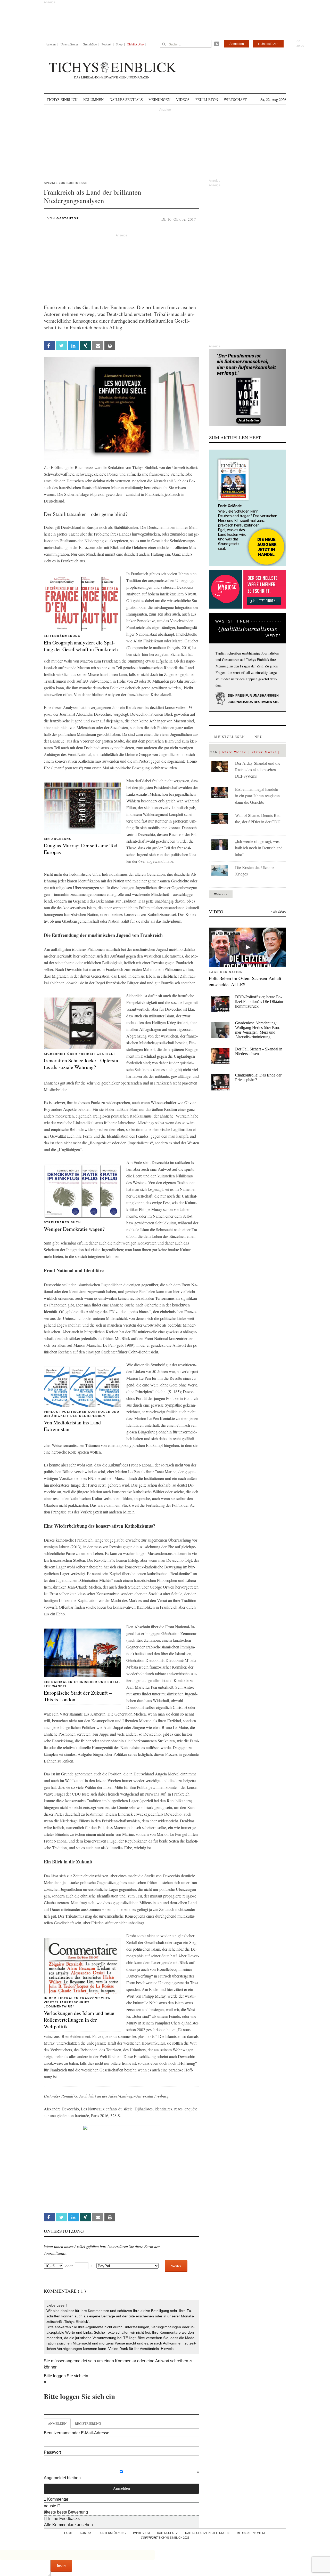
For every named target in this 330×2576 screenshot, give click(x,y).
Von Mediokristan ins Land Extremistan (72, 1426)
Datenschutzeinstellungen (207, 2533)
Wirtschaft (235, 99)
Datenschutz (167, 2533)
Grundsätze (90, 44)
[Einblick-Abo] (247, 508)
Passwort (52, 2452)
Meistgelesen (230, 737)
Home (68, 2533)
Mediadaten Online (251, 2533)
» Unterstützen (268, 44)
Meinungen (159, 99)
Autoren (51, 44)
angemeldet (76, 2361)
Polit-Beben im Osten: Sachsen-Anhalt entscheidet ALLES (245, 981)
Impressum (141, 2533)
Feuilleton (207, 99)
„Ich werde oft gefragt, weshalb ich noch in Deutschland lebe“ (259, 848)
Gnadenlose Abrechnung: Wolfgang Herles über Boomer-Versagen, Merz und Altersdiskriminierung (258, 1030)
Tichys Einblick (62, 99)
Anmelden (237, 44)
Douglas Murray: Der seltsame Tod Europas (81, 849)
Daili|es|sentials (126, 99)
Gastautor (68, 218)
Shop (119, 44)
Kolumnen (93, 99)
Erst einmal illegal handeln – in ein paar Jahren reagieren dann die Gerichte (258, 796)
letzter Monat (263, 752)
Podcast (106, 44)
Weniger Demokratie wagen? (74, 1229)
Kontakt (86, 2533)
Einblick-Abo (135, 44)
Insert (61, 2566)
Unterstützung (69, 44)
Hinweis (167, 2349)
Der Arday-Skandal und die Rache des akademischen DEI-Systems (258, 769)
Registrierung (88, 2423)
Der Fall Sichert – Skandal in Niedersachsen (259, 1051)
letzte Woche (234, 752)
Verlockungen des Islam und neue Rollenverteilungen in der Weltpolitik (79, 2020)
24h (214, 752)
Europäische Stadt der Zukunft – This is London (78, 1696)
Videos (183, 99)
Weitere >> (221, 894)
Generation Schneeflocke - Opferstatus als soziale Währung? (82, 1064)
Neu (259, 737)
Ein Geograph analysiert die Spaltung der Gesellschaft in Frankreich (81, 646)
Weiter (176, 2266)
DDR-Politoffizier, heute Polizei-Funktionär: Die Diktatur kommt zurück (259, 1002)
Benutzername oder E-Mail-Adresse (77, 2433)
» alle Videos (278, 912)
